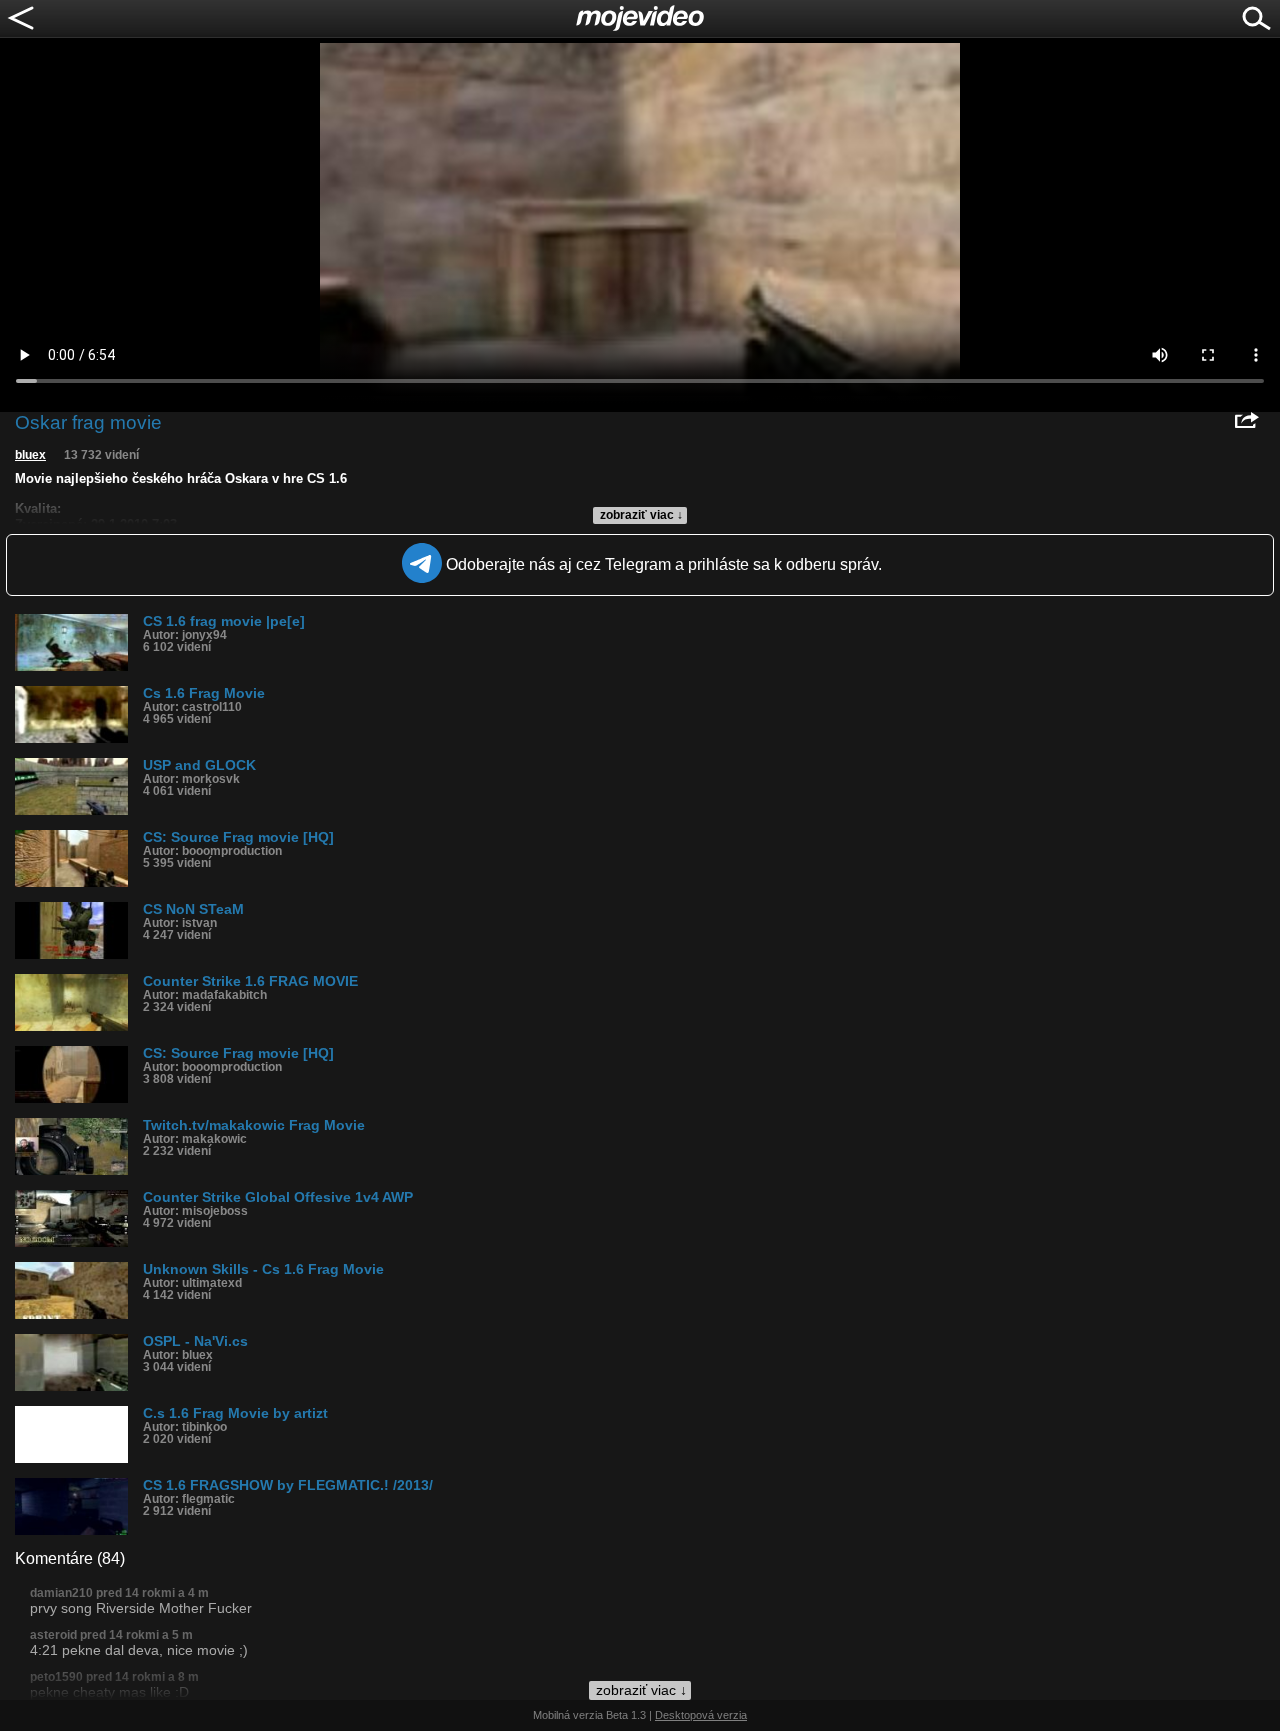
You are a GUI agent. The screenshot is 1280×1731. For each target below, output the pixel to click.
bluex (30, 455)
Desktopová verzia (701, 1715)
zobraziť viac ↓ (641, 515)
